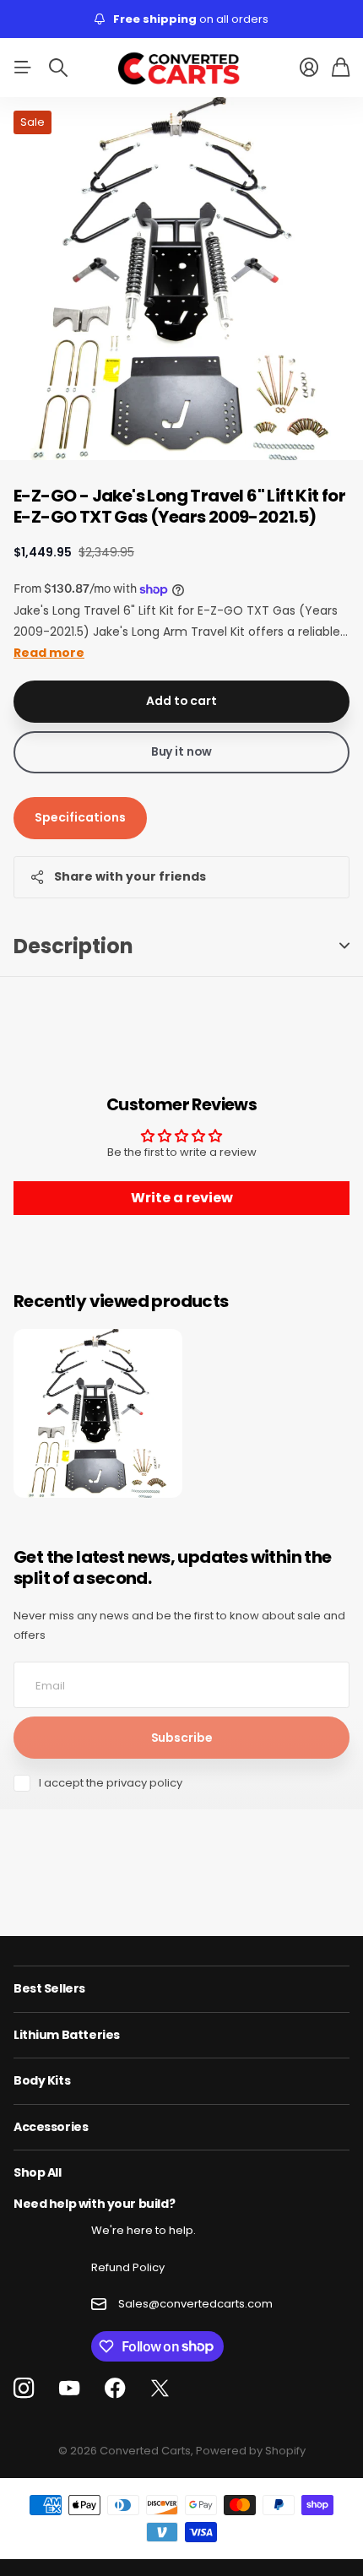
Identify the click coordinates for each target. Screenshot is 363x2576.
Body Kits (42, 2080)
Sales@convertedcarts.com (195, 2304)
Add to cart (181, 701)
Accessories (51, 2127)
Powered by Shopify (251, 2451)
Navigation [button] (23, 68)
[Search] (58, 68)
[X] (160, 2389)
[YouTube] (69, 2389)
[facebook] (115, 2389)
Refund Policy (128, 2267)
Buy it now (182, 751)
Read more (49, 653)
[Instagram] (24, 2389)
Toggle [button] (344, 946)
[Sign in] (309, 68)
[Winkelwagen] (341, 68)
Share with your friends (130, 876)
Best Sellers (49, 1988)
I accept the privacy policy (111, 1783)
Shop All (38, 2172)
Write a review (182, 1198)
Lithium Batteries (67, 2035)
